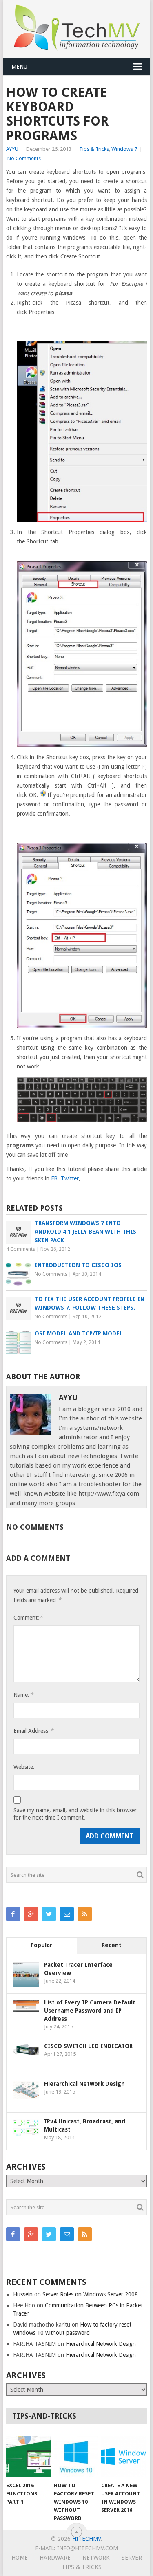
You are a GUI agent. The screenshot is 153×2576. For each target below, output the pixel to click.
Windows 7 (124, 149)
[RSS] (85, 1914)
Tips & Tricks (94, 149)
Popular (41, 1945)
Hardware (55, 2558)
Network (96, 2558)
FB (54, 1178)
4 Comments (21, 1249)
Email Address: (33, 1731)
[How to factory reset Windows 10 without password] (76, 2457)
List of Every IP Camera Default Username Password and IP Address (90, 2011)
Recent (112, 1945)
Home (20, 2558)
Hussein (23, 2294)
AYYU (12, 149)
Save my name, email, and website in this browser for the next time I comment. (75, 1814)
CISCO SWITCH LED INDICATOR (88, 2046)
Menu (19, 67)
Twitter (70, 1178)
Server (132, 2558)
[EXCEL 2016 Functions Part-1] (28, 2457)
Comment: (28, 1617)
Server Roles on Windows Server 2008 (90, 2294)
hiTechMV (86, 2539)
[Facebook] (13, 1914)
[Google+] (31, 1914)
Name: (23, 1695)
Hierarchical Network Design (84, 2084)
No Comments (24, 158)
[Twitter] (49, 1914)
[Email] (67, 1914)
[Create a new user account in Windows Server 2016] (123, 2457)
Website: (24, 1767)
